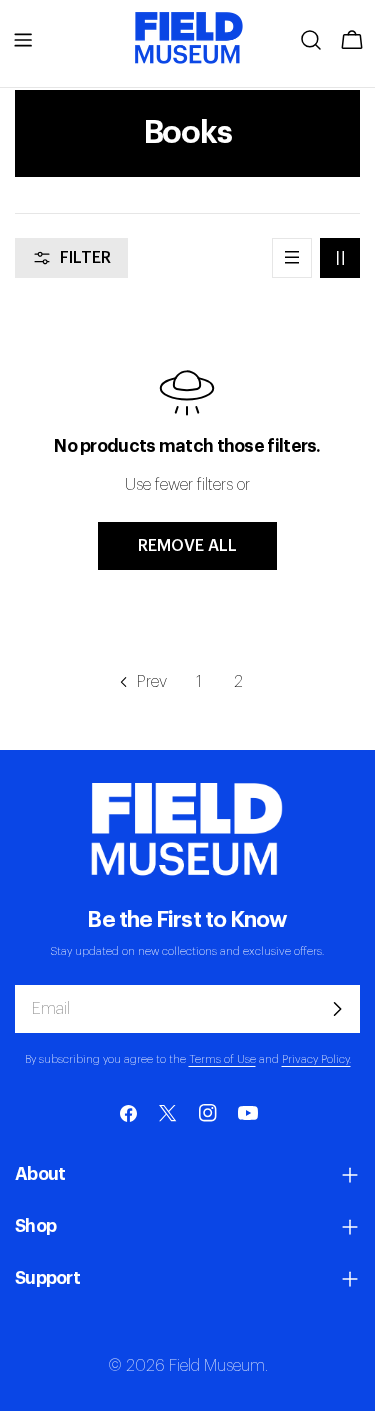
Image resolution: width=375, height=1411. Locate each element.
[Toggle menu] (23, 40)
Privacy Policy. (316, 1059)
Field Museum (217, 1366)
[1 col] (292, 258)
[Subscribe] (337, 1009)
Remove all (187, 546)
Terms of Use (222, 1059)
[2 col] (340, 258)
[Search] (311, 40)
